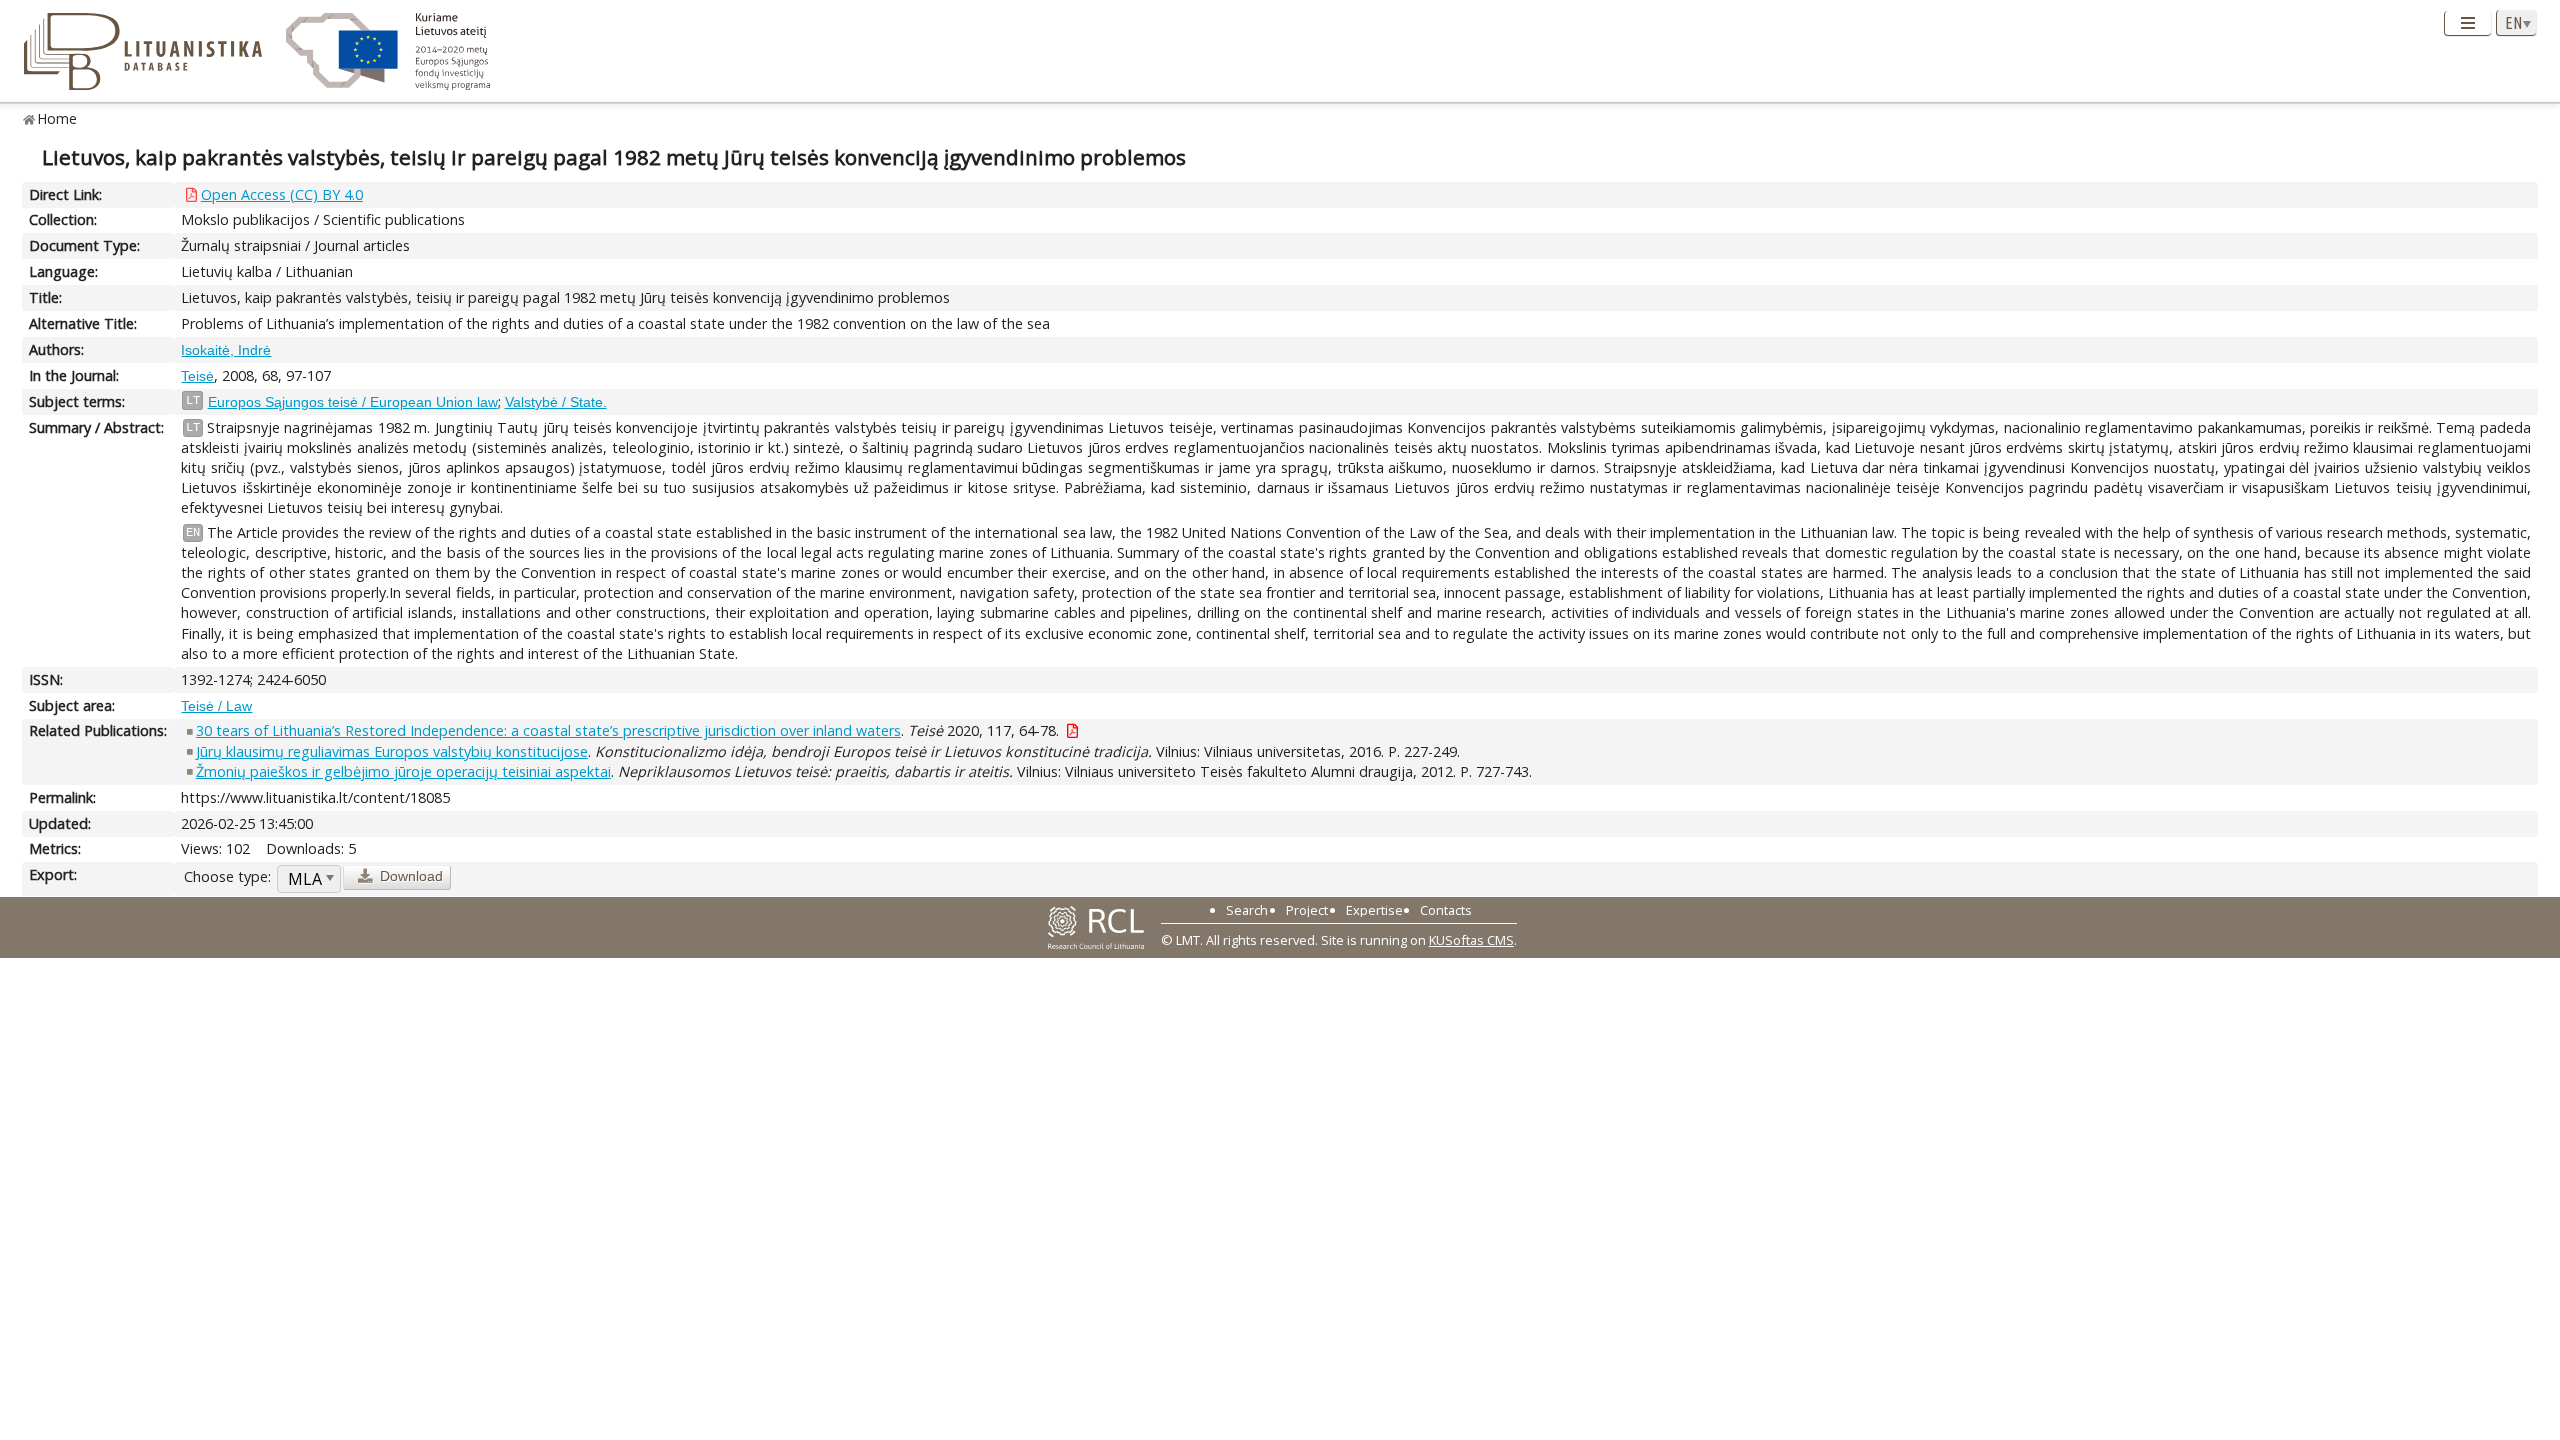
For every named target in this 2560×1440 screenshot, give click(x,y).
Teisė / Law (216, 706)
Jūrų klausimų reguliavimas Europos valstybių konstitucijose (392, 751)
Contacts (1446, 910)
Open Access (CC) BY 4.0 (282, 194)
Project (1307, 910)
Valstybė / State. (556, 402)
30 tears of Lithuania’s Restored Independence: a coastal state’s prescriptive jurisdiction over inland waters (548, 730)
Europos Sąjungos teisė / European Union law (353, 402)
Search (1247, 910)
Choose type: (227, 876)
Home (57, 118)
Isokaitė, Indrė (226, 350)
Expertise (1374, 910)
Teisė (197, 376)
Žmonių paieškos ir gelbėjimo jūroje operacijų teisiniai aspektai (403, 771)
